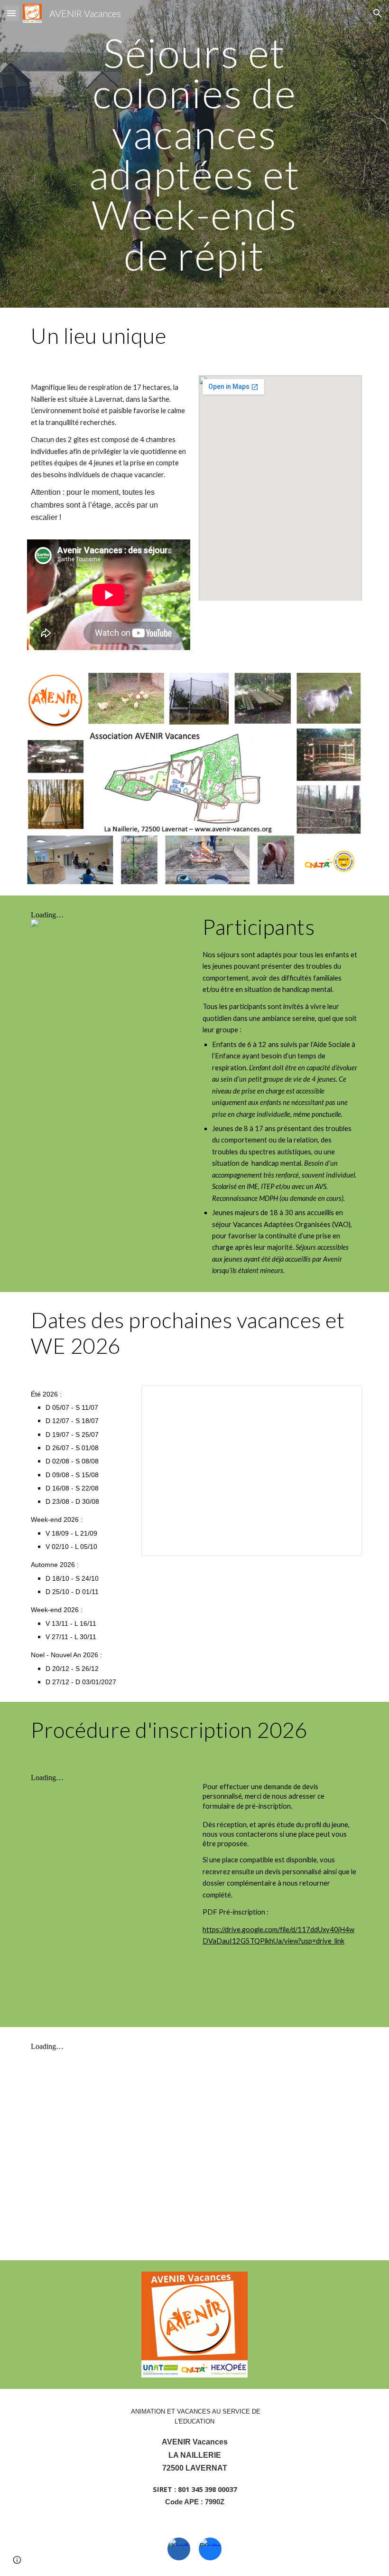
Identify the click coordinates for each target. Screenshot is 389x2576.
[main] (195, 154)
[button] (11, 13)
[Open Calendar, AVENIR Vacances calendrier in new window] (344, 1398)
